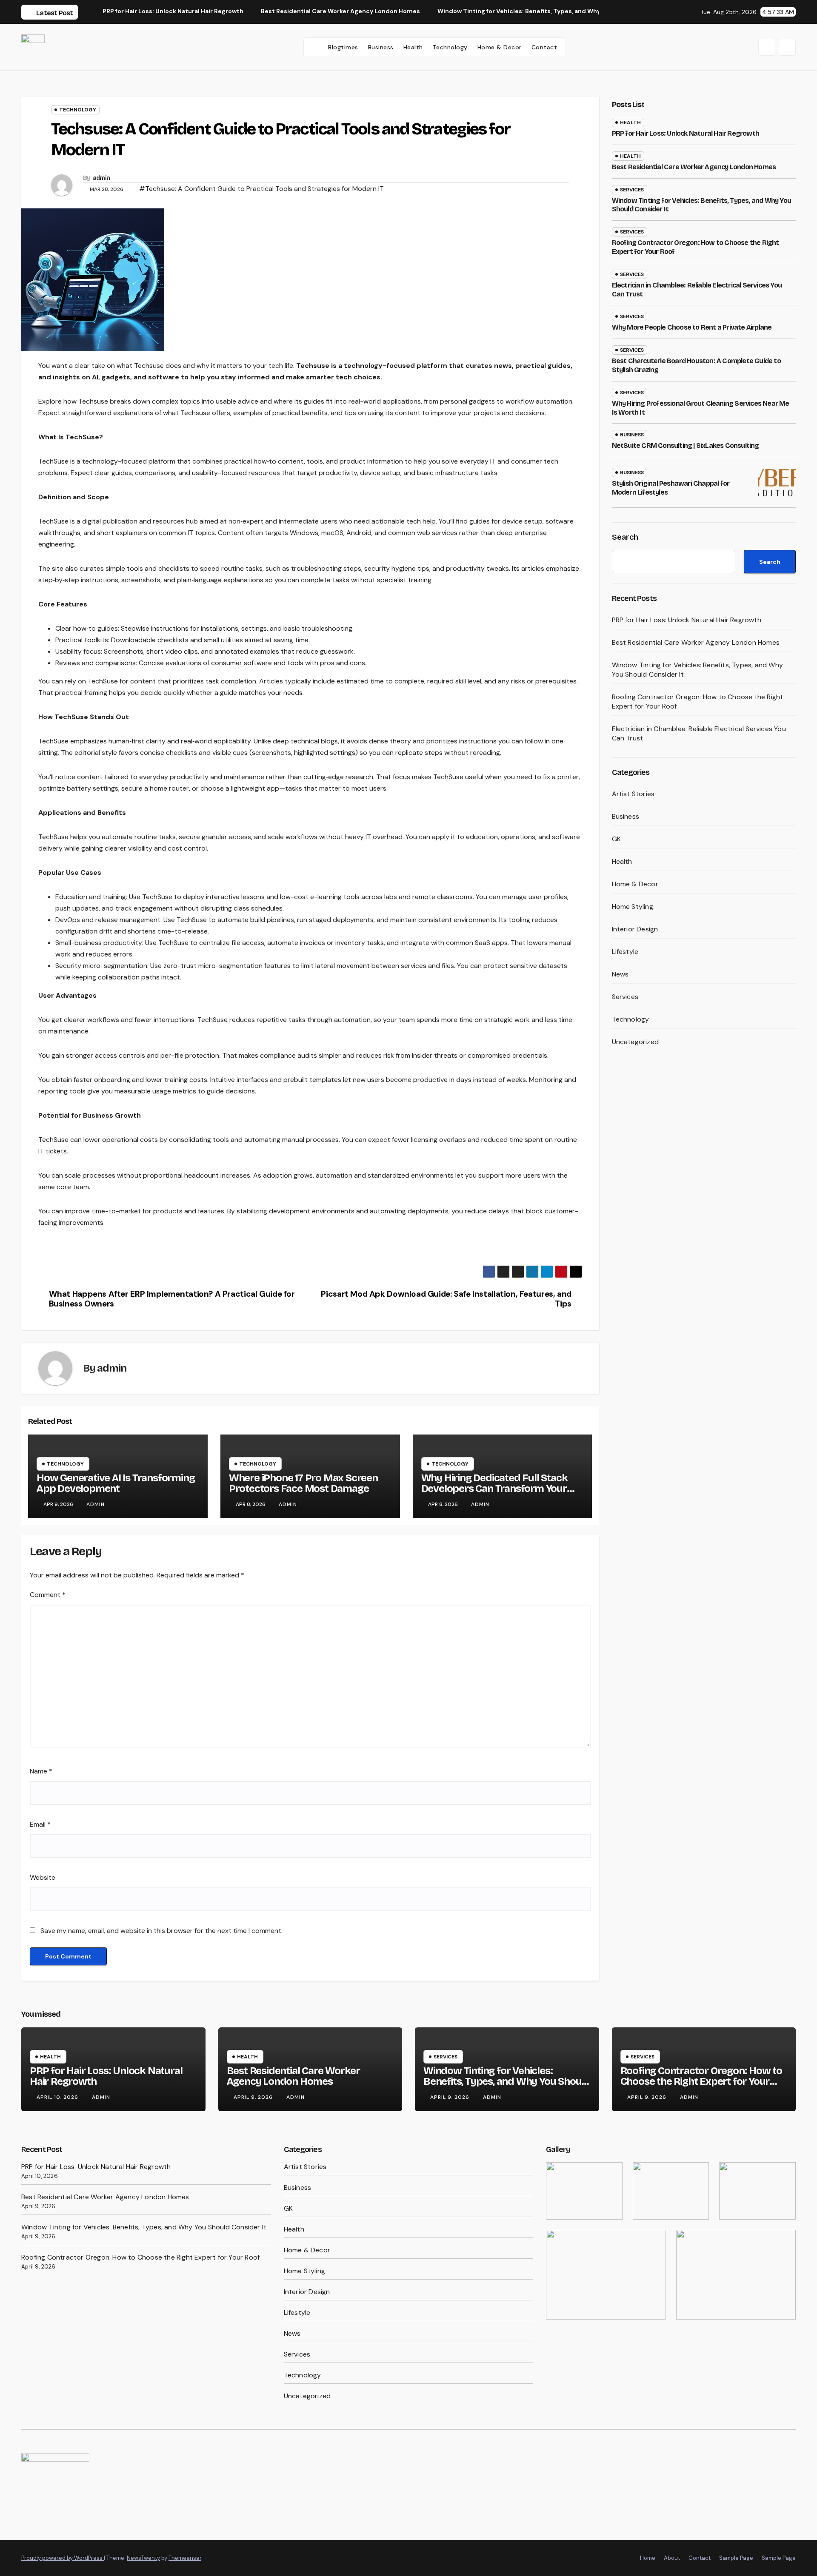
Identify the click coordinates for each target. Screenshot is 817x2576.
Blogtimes (343, 47)
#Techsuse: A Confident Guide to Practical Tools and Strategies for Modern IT (261, 189)
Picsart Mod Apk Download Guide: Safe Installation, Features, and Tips (446, 1299)
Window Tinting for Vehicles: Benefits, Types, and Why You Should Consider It (507, 2081)
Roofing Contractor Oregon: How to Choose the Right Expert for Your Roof (701, 2081)
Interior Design (635, 929)
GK (616, 839)
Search (625, 537)
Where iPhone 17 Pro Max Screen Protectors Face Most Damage (303, 1483)
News (620, 974)
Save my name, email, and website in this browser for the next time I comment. (161, 1931)
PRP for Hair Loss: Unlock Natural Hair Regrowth (686, 133)
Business (381, 47)
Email (40, 1824)
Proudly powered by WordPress (63, 2558)
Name (41, 1771)
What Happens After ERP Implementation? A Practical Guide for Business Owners (172, 1299)
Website (43, 1877)
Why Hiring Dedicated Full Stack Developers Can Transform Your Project (494, 1489)
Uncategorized (636, 1042)
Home (648, 2558)
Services (632, 190)
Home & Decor (500, 47)
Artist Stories (633, 794)
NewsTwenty (143, 2558)
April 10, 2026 (58, 2097)
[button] (767, 47)
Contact (544, 47)
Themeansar (185, 2558)
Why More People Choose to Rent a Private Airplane (692, 327)
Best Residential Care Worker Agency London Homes (694, 167)
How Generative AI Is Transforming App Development (116, 1483)
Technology (450, 47)
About (672, 2558)
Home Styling (633, 907)
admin (101, 178)
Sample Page (736, 2558)
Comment (48, 1595)
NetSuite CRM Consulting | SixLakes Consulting (686, 445)
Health (413, 47)
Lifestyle (625, 952)
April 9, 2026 (254, 2097)
